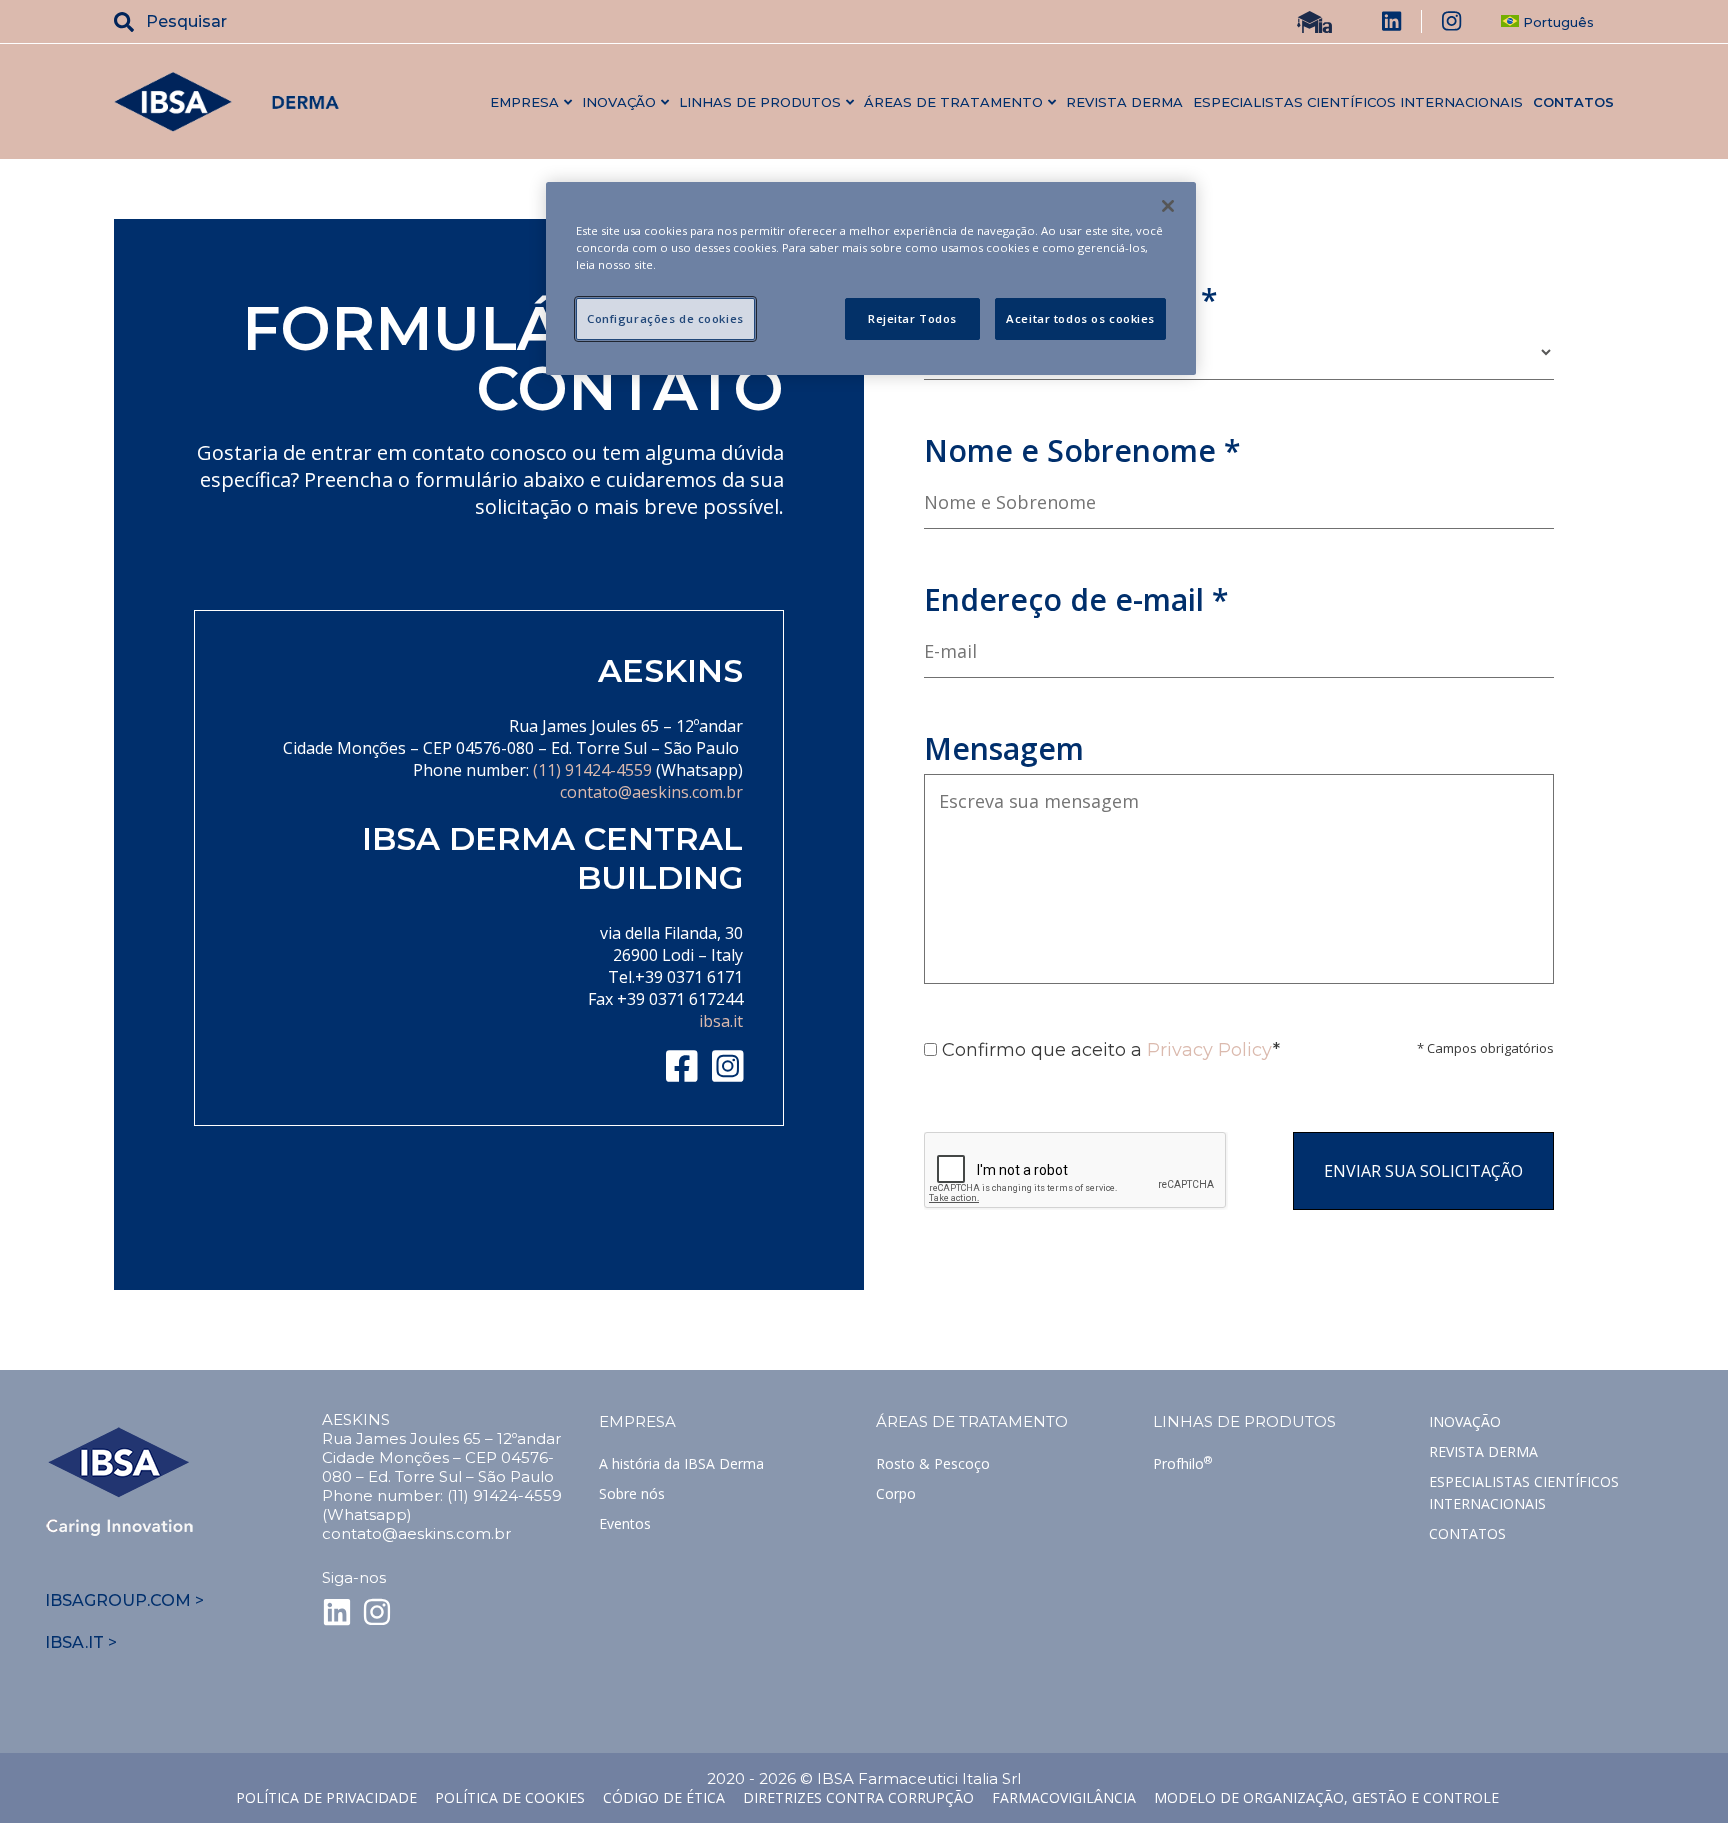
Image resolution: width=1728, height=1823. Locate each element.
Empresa (637, 1421)
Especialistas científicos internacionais (1358, 102)
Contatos (1573, 102)
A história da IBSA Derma (681, 1463)
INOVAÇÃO (1465, 1421)
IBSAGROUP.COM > (124, 1600)
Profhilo (1182, 1463)
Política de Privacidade (326, 1797)
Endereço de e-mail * (1076, 599)
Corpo (896, 1493)
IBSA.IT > (81, 1642)
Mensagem (1004, 748)
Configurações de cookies (665, 318)
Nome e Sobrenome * (1082, 450)
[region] (871, 278)
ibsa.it (721, 1021)
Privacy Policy (1210, 1050)
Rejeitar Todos (912, 318)
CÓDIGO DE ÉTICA (664, 1797)
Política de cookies (510, 1797)
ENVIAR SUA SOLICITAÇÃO (1423, 1171)
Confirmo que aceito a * (1108, 1050)
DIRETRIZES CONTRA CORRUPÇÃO (858, 1797)
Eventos (625, 1523)
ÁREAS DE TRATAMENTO (972, 1421)
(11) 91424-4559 (592, 770)
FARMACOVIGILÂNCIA (1064, 1797)
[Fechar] (1168, 206)
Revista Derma (1124, 102)
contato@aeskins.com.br (651, 792)
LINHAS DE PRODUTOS (1244, 1421)
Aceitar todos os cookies (1080, 318)
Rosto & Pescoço (933, 1463)
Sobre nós (632, 1493)
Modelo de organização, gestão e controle (1326, 1797)
